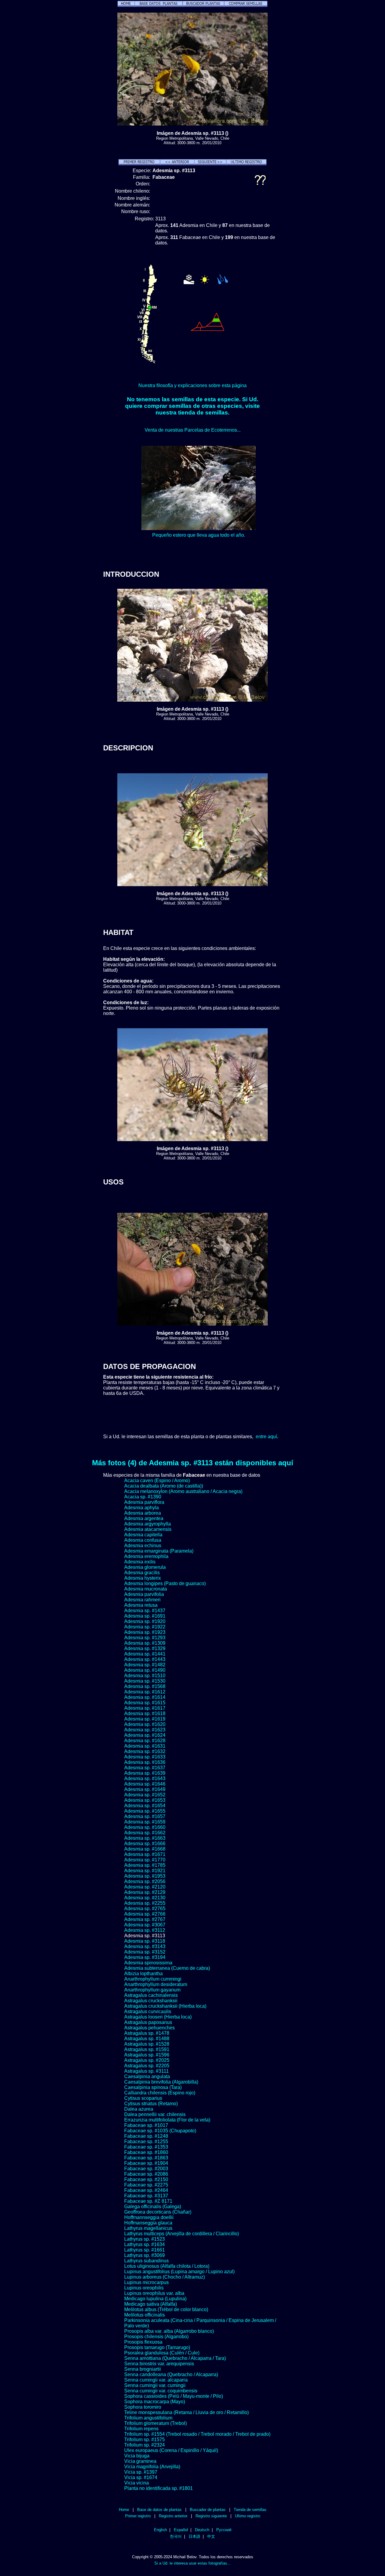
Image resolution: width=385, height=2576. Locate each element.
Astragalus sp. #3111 (146, 2071)
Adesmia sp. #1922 (145, 1627)
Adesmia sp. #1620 (145, 1724)
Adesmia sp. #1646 (145, 1784)
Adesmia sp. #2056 (145, 1881)
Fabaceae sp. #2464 (146, 2190)
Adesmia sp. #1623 (145, 1730)
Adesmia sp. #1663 (145, 1838)
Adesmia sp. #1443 (145, 1659)
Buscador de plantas (208, 2510)
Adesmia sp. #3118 (145, 1941)
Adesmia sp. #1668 (145, 1849)
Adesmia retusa (141, 1605)
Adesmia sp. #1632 (145, 1751)
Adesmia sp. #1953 (145, 1876)
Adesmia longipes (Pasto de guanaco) (165, 1583)
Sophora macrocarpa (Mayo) (155, 2402)
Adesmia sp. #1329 (145, 1648)
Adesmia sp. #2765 (145, 1909)
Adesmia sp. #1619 (145, 1719)
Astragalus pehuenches (149, 2028)
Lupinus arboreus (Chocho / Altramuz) (165, 2277)
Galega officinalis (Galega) (153, 2207)
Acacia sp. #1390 (143, 1497)
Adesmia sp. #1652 (145, 1795)
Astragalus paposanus (148, 2022)
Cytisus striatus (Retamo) (151, 2104)
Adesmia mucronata (146, 1589)
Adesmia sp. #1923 (145, 1632)
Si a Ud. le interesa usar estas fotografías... (192, 2563)
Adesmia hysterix (143, 1578)
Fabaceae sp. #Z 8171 (148, 2201)
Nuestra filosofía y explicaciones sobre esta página (192, 385)
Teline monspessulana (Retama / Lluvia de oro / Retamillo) (186, 2412)
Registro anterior (173, 2516)
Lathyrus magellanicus (148, 2228)
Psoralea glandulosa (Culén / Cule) (162, 2353)
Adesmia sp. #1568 (145, 1686)
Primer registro (138, 2516)
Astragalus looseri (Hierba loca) (158, 2017)
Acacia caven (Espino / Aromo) (157, 1480)
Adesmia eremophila (146, 1556)
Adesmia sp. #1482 (145, 1665)
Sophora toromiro (143, 2407)
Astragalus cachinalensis (151, 1995)
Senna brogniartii (143, 2369)
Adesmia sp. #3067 (145, 1925)
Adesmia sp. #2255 (145, 1903)
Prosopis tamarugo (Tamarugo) (157, 2347)
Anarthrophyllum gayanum (152, 1990)
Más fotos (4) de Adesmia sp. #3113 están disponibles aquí (193, 1463)
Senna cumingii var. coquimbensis (161, 2391)
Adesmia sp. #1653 (145, 1800)
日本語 (194, 2536)
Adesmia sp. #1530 (145, 1681)
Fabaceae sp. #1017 (146, 2125)
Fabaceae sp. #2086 (146, 2174)
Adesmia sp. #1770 (145, 1860)
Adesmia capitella (143, 1535)
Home (124, 2510)
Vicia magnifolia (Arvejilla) (152, 2467)
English (160, 2530)
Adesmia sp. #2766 (145, 1914)
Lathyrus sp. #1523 (145, 2239)
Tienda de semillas (250, 2510)
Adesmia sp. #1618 (145, 1713)
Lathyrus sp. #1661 (145, 2250)
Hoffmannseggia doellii (149, 2217)
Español (181, 2530)
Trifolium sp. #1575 (145, 2439)
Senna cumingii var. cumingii (155, 2385)
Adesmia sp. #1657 (145, 1816)
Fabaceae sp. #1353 (146, 2147)
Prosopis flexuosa (143, 2342)
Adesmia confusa (143, 1540)
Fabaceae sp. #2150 (146, 2179)
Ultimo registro (248, 2516)
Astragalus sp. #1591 (147, 2049)
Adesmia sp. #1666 (145, 1844)
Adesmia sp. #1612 (145, 1692)
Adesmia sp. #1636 (145, 1762)
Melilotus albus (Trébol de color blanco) (166, 2309)
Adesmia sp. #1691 (145, 1616)
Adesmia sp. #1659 (145, 1822)
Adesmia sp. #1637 (145, 1768)
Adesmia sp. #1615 (145, 1703)
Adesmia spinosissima (148, 1963)
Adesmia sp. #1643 (145, 1778)
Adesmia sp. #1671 (145, 1854)
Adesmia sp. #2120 (145, 1887)
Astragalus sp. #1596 (147, 2055)
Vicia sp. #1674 (141, 2477)
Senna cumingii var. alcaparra (156, 2380)
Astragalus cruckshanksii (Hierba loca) (165, 2006)
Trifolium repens (141, 2429)
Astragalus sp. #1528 (147, 2044)
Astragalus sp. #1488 (147, 2039)
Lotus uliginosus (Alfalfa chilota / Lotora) (167, 2266)
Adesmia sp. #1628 (145, 1741)
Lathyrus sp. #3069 (145, 2255)
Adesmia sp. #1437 (145, 1611)
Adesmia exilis (140, 1562)
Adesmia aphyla (142, 1508)
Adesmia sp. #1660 (145, 1827)
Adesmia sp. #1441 (145, 1654)
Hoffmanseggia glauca (148, 2223)
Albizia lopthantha (143, 1974)
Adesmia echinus (143, 1546)
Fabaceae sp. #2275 (146, 2185)
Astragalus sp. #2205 (147, 2066)
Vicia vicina (137, 2483)
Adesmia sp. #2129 (145, 1892)
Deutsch (202, 2530)
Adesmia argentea (144, 1518)
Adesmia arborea (143, 1513)
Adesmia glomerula (145, 1567)
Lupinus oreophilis (144, 2288)
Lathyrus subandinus (146, 2261)
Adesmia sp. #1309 (145, 1643)
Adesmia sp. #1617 (145, 1708)
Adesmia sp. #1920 (145, 1621)
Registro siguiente (211, 2516)
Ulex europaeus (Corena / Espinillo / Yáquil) (171, 2450)
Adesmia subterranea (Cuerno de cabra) (167, 1968)
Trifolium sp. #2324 (145, 2445)
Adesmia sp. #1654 (145, 1806)
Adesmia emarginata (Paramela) (159, 1551)
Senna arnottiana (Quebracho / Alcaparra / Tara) (175, 2358)
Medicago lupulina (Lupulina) (155, 2299)
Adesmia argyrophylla (148, 1524)
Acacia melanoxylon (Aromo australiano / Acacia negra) (183, 1491)
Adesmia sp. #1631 (145, 1746)
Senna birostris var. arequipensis (159, 2364)
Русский (224, 2530)
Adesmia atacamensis (148, 1529)
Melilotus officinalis (145, 2315)
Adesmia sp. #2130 (145, 1898)
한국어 (176, 2536)
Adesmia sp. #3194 (145, 1957)
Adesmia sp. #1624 (145, 1735)
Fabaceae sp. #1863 (146, 2158)
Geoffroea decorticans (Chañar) (158, 2212)
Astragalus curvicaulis (148, 2011)
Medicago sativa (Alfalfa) (151, 2304)
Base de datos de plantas (159, 2510)
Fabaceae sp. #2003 (146, 2169)
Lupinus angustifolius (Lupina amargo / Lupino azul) (179, 2272)
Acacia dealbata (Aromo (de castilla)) (164, 1486)
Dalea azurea (139, 2109)
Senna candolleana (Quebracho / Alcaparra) (171, 2374)
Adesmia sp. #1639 (145, 1773)
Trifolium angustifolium (148, 2418)
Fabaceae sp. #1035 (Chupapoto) (160, 2131)
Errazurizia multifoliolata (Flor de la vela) (167, 2120)
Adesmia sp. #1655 (145, 1811)
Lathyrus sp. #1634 (145, 2244)
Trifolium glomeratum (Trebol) (156, 2423)
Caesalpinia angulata (147, 2076)
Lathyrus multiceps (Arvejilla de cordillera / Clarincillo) (182, 2234)
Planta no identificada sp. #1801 (159, 2488)
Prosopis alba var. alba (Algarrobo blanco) (169, 2331)
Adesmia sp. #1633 (145, 1757)
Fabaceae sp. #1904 (146, 2163)
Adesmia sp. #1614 (145, 1697)
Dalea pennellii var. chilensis (155, 2114)
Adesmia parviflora (144, 1502)
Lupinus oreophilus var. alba (154, 2293)
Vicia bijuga (137, 2456)
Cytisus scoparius (143, 2098)
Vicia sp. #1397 (141, 2472)
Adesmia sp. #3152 (145, 1952)
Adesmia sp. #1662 (145, 1833)
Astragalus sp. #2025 (147, 2060)
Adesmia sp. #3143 (145, 1946)
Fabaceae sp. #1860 (146, 2152)
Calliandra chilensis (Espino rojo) (160, 2093)
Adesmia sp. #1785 (145, 1865)
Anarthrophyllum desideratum (156, 1984)
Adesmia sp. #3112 (145, 1930)
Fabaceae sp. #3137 (146, 2196)
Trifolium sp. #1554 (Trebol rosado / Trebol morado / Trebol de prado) (197, 2434)
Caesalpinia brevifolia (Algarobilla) (161, 2082)
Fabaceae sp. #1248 (146, 2136)
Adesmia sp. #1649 (145, 1789)
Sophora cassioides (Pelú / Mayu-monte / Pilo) (174, 2396)
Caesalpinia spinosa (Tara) (153, 2087)
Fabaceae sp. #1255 (146, 2141)
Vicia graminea (140, 2461)
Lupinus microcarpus (146, 2282)
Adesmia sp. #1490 (145, 1670)
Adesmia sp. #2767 (145, 1919)
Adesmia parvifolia (144, 1594)
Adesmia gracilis (142, 1573)
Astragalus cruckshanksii (151, 2001)
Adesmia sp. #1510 (145, 1676)
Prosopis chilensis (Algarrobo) (156, 2337)
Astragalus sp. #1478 (147, 2033)
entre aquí (266, 1437)
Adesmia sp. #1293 (145, 1638)
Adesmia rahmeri (142, 1600)
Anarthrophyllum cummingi (153, 1979)
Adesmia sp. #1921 (145, 1871)
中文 (211, 2536)
